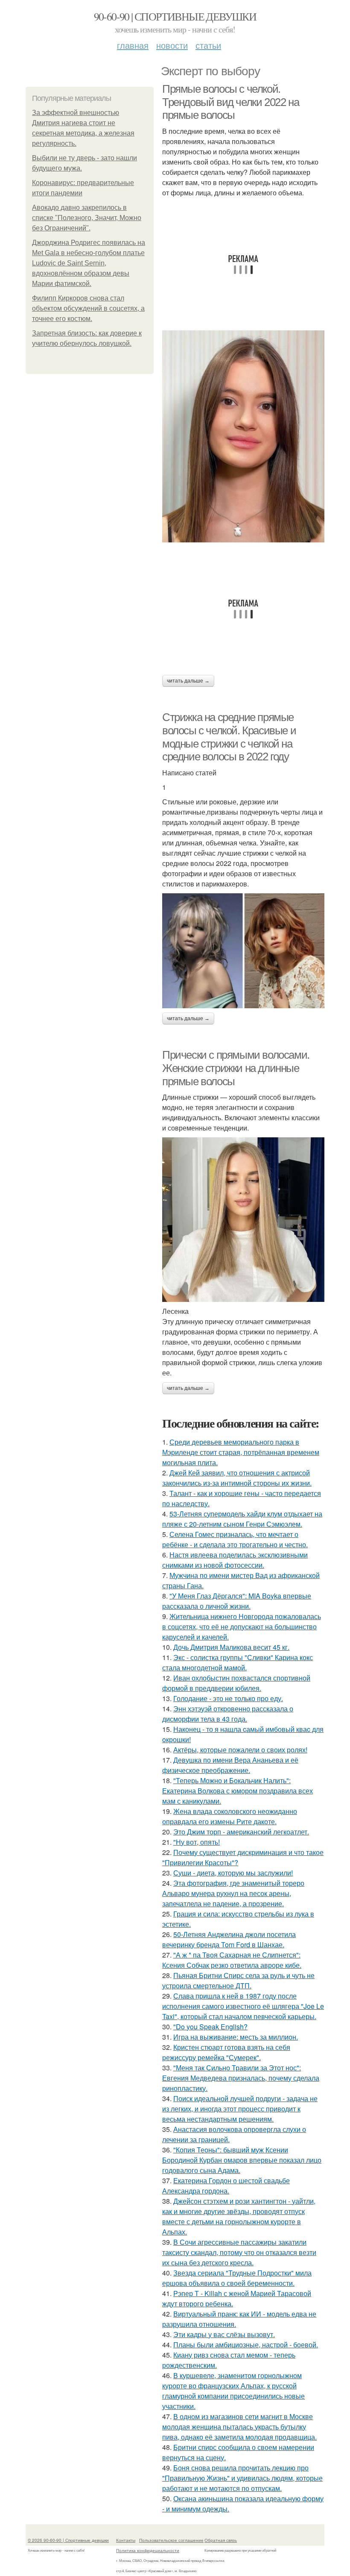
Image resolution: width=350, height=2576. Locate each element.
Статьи (208, 45)
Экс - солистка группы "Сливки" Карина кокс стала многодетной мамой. (238, 1662)
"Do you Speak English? (210, 2027)
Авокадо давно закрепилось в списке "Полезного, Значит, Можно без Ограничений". (87, 218)
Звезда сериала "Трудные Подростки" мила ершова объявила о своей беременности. (237, 2278)
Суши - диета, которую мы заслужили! (233, 1873)
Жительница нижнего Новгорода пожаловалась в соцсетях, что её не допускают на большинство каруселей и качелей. (242, 1627)
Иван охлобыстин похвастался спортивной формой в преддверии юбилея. (236, 1683)
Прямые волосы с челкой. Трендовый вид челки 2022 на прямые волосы (230, 102)
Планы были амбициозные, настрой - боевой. (246, 2345)
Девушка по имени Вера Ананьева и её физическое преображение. (230, 1765)
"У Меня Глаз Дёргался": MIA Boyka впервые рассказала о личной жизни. (237, 1601)
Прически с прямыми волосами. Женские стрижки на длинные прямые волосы (236, 1068)
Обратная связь (221, 2540)
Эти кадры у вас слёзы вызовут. (224, 2334)
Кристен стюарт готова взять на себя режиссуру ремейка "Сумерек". (226, 2052)
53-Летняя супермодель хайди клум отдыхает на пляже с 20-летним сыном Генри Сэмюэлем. (242, 1519)
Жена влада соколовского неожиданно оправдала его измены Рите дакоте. (230, 1816)
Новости (172, 45)
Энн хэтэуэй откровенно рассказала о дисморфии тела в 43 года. (228, 1714)
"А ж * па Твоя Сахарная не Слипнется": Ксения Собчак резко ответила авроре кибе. (232, 1960)
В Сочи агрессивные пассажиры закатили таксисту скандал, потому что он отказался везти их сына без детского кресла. (239, 2252)
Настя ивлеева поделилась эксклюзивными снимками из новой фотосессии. (235, 1560)
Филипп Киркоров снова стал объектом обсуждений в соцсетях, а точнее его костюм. (88, 308)
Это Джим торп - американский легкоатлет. (241, 1832)
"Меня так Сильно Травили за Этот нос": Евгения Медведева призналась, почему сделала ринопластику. (241, 2078)
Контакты (126, 2540)
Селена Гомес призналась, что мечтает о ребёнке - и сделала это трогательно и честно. (235, 1539)
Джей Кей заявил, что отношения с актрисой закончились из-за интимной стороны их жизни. (237, 1478)
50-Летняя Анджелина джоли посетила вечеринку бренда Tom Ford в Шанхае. (229, 1939)
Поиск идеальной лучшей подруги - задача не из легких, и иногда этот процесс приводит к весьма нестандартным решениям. (240, 2109)
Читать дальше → (188, 681)
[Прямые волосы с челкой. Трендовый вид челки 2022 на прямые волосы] (243, 436)
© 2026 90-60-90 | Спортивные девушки (68, 2540)
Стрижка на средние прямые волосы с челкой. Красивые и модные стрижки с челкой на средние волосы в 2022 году (229, 737)
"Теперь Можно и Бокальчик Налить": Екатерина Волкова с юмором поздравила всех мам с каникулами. (238, 1791)
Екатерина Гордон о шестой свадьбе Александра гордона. (226, 2186)
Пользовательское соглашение (171, 2540)
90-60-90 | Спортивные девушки (175, 16)
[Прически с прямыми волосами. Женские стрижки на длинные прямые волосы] (243, 1220)
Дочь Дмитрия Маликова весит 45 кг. (231, 1647)
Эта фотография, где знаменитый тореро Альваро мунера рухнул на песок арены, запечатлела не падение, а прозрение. (233, 1893)
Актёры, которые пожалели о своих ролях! (240, 1750)
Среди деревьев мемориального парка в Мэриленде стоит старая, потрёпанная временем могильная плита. (241, 1452)
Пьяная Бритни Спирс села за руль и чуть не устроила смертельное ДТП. (238, 1980)
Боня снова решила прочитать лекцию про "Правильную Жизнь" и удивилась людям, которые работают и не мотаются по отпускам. (242, 2478)
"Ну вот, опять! (197, 1842)
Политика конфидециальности (148, 2550)
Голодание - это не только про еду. (228, 1698)
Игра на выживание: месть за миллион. (236, 2037)
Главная (133, 45)
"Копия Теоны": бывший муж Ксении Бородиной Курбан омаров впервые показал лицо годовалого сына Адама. (242, 2160)
